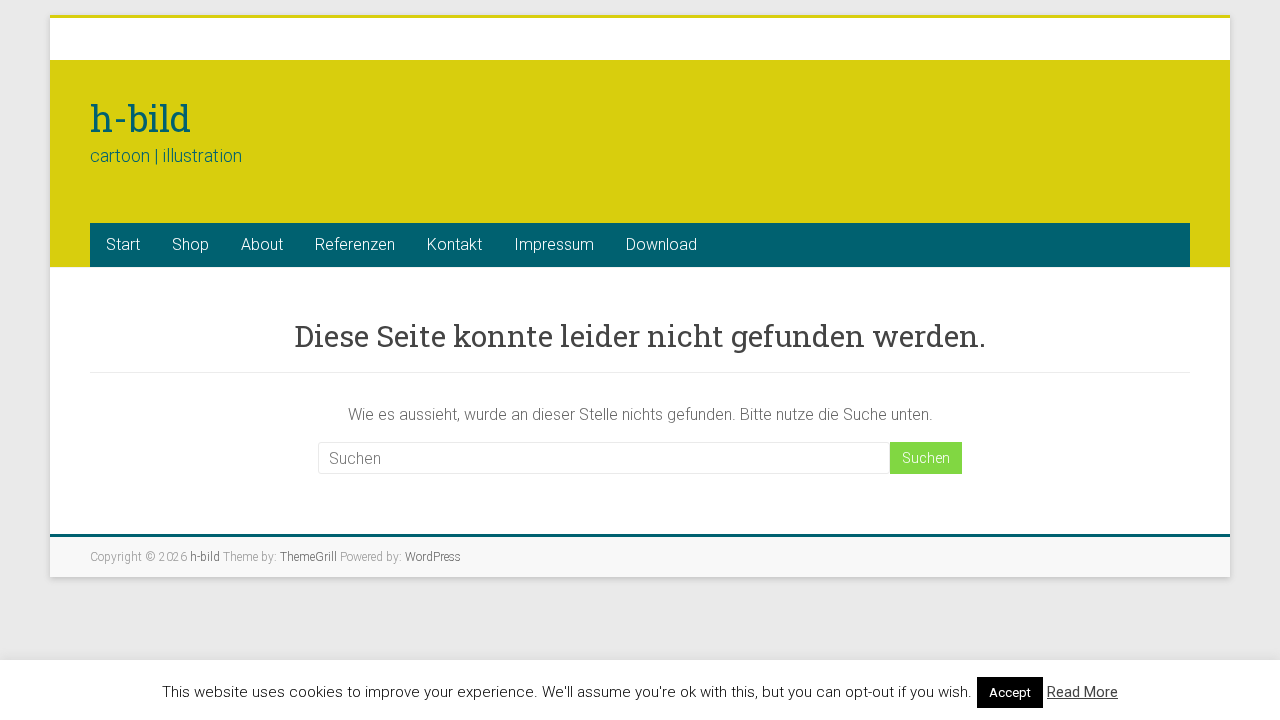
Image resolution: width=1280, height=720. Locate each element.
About (262, 244)
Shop (190, 244)
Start (123, 244)
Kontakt (454, 244)
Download (661, 244)
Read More (1082, 692)
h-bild (140, 118)
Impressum (554, 244)
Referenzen (355, 244)
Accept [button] (1010, 692)
